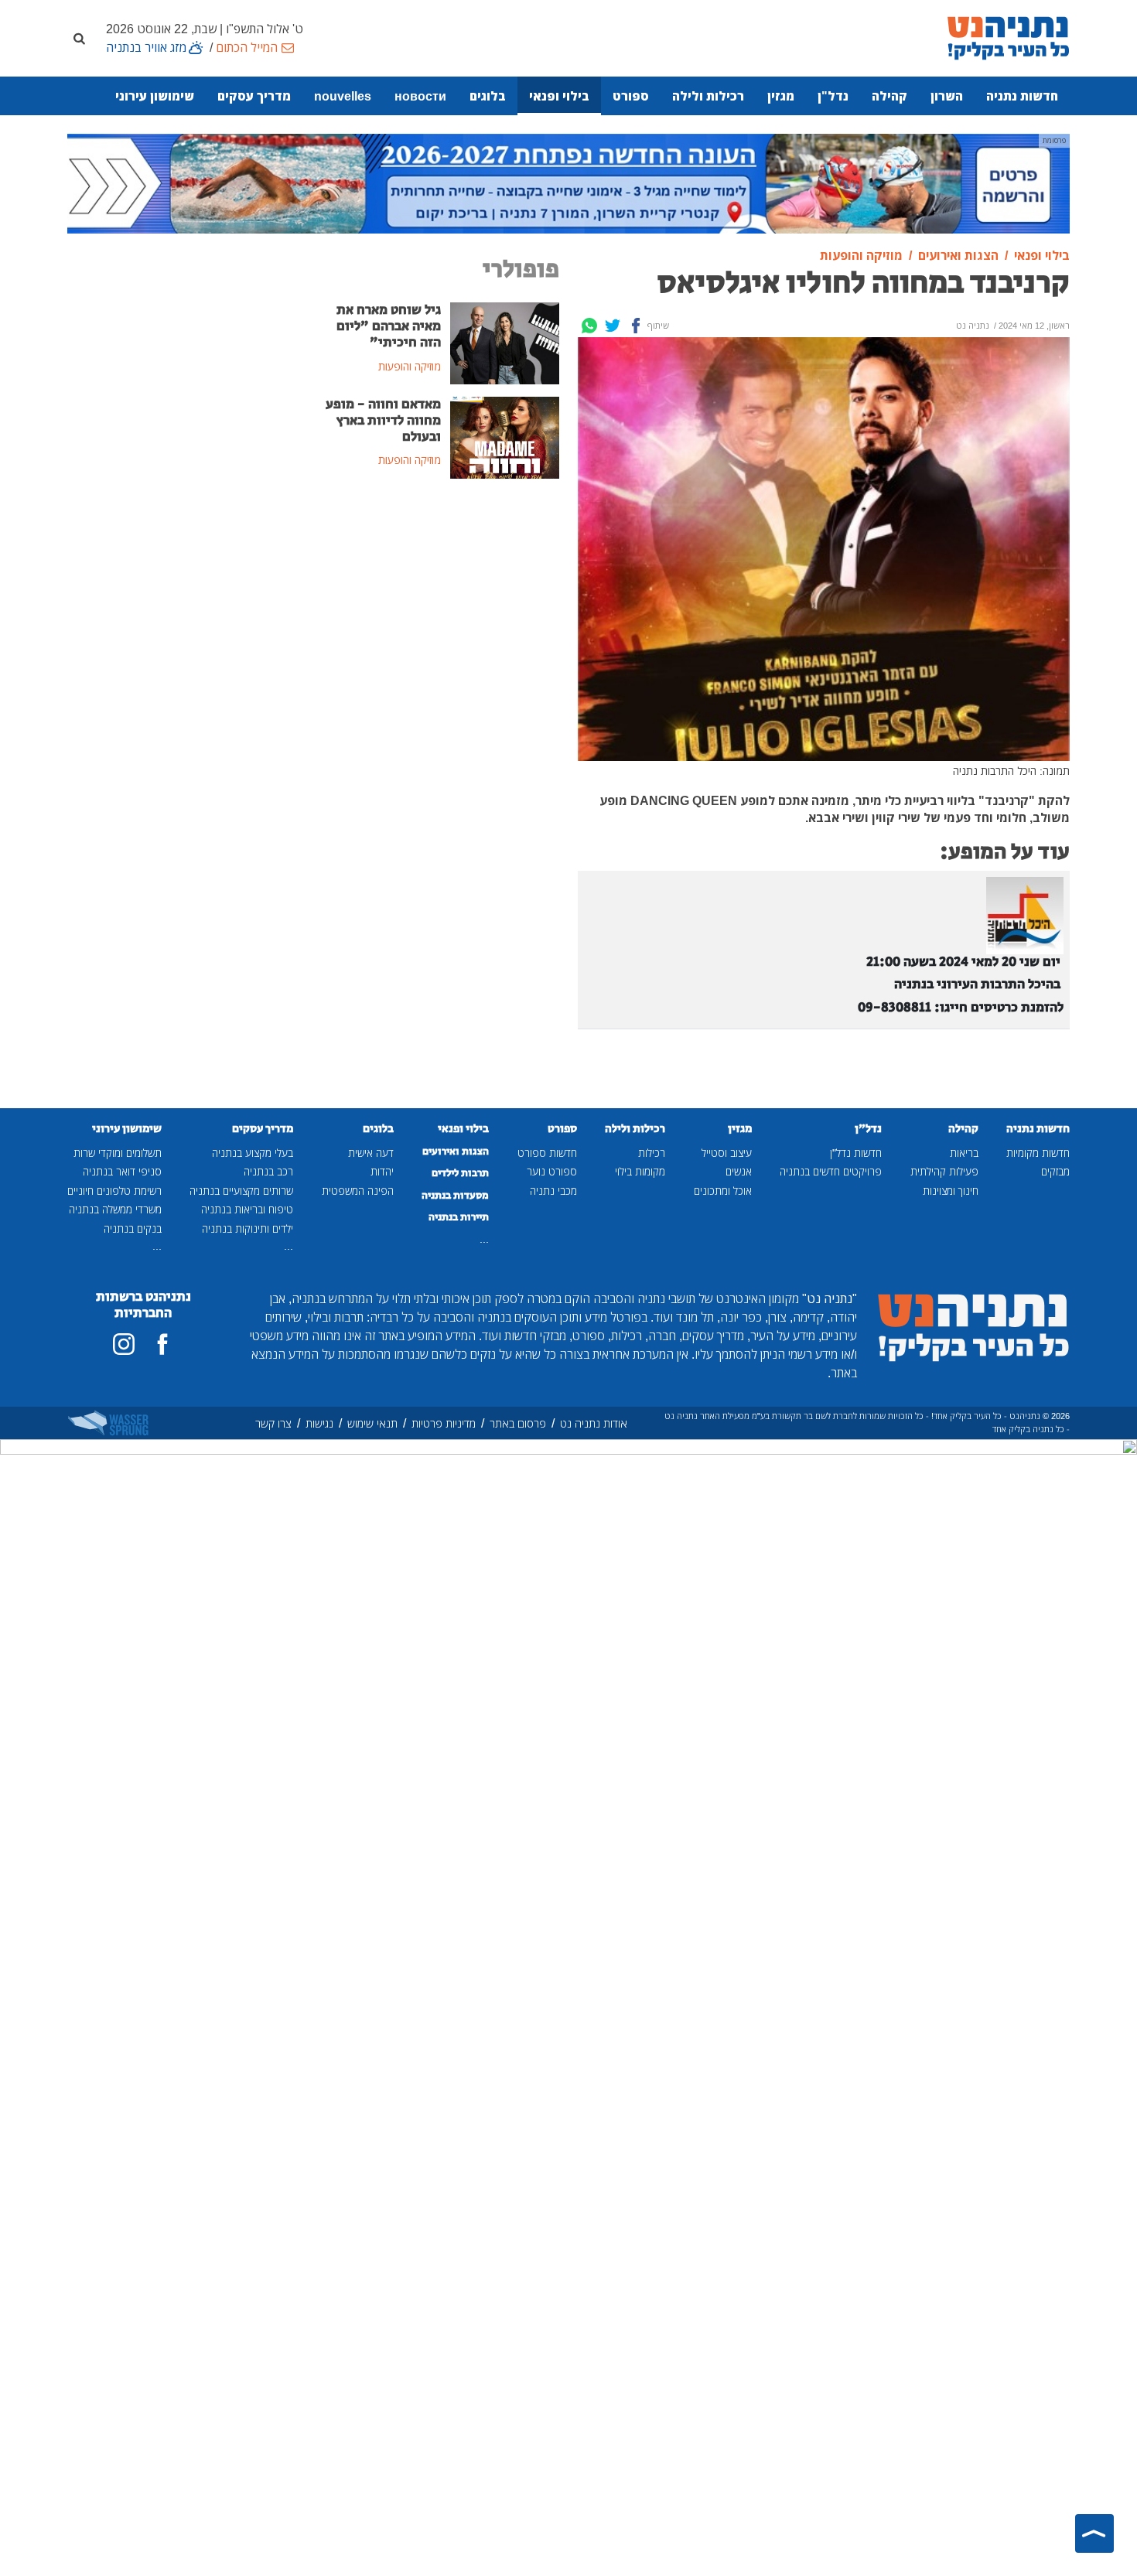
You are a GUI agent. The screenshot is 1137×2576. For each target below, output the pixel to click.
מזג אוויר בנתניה (146, 47)
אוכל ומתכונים (723, 1191)
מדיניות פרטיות (444, 1423)
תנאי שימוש (372, 1423)
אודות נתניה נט (594, 1423)
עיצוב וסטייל (727, 1153)
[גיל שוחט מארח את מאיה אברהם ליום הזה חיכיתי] (505, 342)
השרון (947, 96)
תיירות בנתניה (459, 1217)
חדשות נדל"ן (856, 1153)
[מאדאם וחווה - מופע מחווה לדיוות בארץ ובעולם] (505, 436)
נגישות (319, 1423)
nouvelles (343, 96)
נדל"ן (833, 96)
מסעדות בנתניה (455, 1196)
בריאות (964, 1153)
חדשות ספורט (547, 1153)
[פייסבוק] (162, 1344)
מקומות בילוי (640, 1171)
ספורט (631, 96)
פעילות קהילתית (944, 1171)
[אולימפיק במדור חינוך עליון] (568, 183)
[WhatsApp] (589, 326)
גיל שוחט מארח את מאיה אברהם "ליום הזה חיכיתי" (389, 326)
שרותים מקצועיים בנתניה (241, 1191)
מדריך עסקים (254, 96)
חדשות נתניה (1022, 96)
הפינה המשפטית (358, 1191)
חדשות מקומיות (1038, 1153)
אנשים (739, 1171)
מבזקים (1055, 1171)
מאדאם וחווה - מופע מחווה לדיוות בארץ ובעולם (383, 421)
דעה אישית (371, 1153)
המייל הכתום (247, 47)
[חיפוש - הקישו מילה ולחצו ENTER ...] (79, 38)
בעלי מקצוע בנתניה (253, 1153)
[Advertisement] (441, 608)
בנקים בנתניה (133, 1228)
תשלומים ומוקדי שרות (118, 1153)
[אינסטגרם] (124, 1344)
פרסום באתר (518, 1423)
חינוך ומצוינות (951, 1191)
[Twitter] (613, 326)
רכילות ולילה (708, 96)
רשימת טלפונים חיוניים (114, 1191)
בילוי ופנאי (559, 96)
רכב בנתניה (268, 1171)
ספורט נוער (552, 1171)
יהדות (382, 1171)
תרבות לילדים (460, 1173)
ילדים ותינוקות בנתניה (248, 1228)
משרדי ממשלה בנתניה (115, 1209)
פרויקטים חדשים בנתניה (831, 1171)
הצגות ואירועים (456, 1152)
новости (420, 96)
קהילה (889, 96)
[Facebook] (636, 326)
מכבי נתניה (553, 1191)
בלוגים (488, 96)
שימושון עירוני (155, 96)
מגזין (781, 96)
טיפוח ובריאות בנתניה (247, 1209)
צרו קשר (273, 1423)
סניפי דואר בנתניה (122, 1171)
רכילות (652, 1153)
